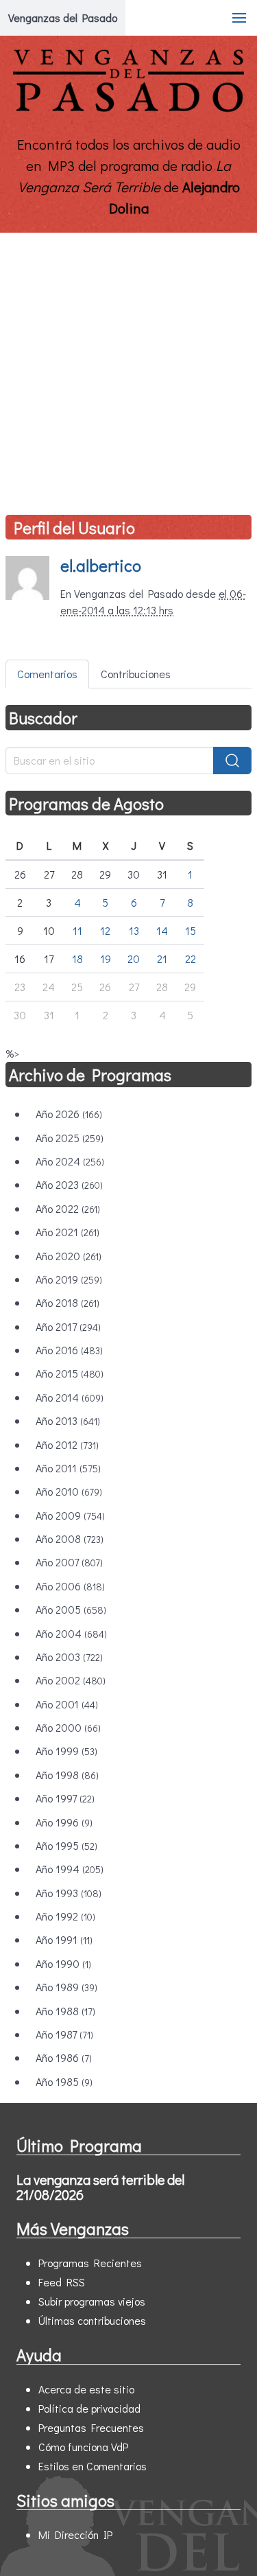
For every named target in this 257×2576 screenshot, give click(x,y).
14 (162, 930)
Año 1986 (64, 2057)
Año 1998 (67, 1775)
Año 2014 (70, 1397)
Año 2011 (68, 1468)
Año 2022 (68, 1208)
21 (162, 959)
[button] (239, 18)
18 (77, 959)
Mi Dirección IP (75, 2534)
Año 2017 (68, 1326)
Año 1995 (66, 1845)
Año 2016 (69, 1350)
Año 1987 (64, 2034)
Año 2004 (71, 1633)
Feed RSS (62, 2282)
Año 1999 (66, 1751)
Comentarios (47, 674)
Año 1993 (69, 1893)
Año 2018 (68, 1302)
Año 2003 (69, 1657)
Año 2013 (68, 1420)
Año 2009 (70, 1515)
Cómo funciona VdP (83, 2447)
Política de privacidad (89, 2408)
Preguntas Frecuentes (91, 2427)
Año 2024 (70, 1161)
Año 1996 (64, 1822)
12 (105, 930)
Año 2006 (70, 1586)
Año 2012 (67, 1444)
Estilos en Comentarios (93, 2466)
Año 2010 (69, 1491)
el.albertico (101, 565)
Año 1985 (64, 2081)
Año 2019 (69, 1279)
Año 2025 (70, 1138)
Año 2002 (71, 1680)
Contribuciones (136, 674)
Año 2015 (70, 1373)
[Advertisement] (128, 368)
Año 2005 (71, 1609)
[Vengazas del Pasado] (128, 109)
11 (77, 930)
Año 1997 (65, 1798)
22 (191, 959)
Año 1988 (65, 2011)
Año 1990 (63, 1963)
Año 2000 (68, 1727)
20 (134, 959)
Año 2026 (69, 1114)
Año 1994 (70, 1869)
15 (191, 930)
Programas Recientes (90, 2263)
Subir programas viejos (92, 2301)
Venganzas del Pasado (63, 18)
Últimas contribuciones (92, 2320)
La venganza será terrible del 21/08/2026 (100, 2187)
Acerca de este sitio (86, 2389)
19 (106, 959)
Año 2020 (69, 1256)
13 (134, 930)
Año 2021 (68, 1232)
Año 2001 (67, 1704)
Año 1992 (65, 1916)
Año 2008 (70, 1539)
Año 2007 (69, 1562)
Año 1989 (66, 1987)
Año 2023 (69, 1184)
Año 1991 (64, 1939)
